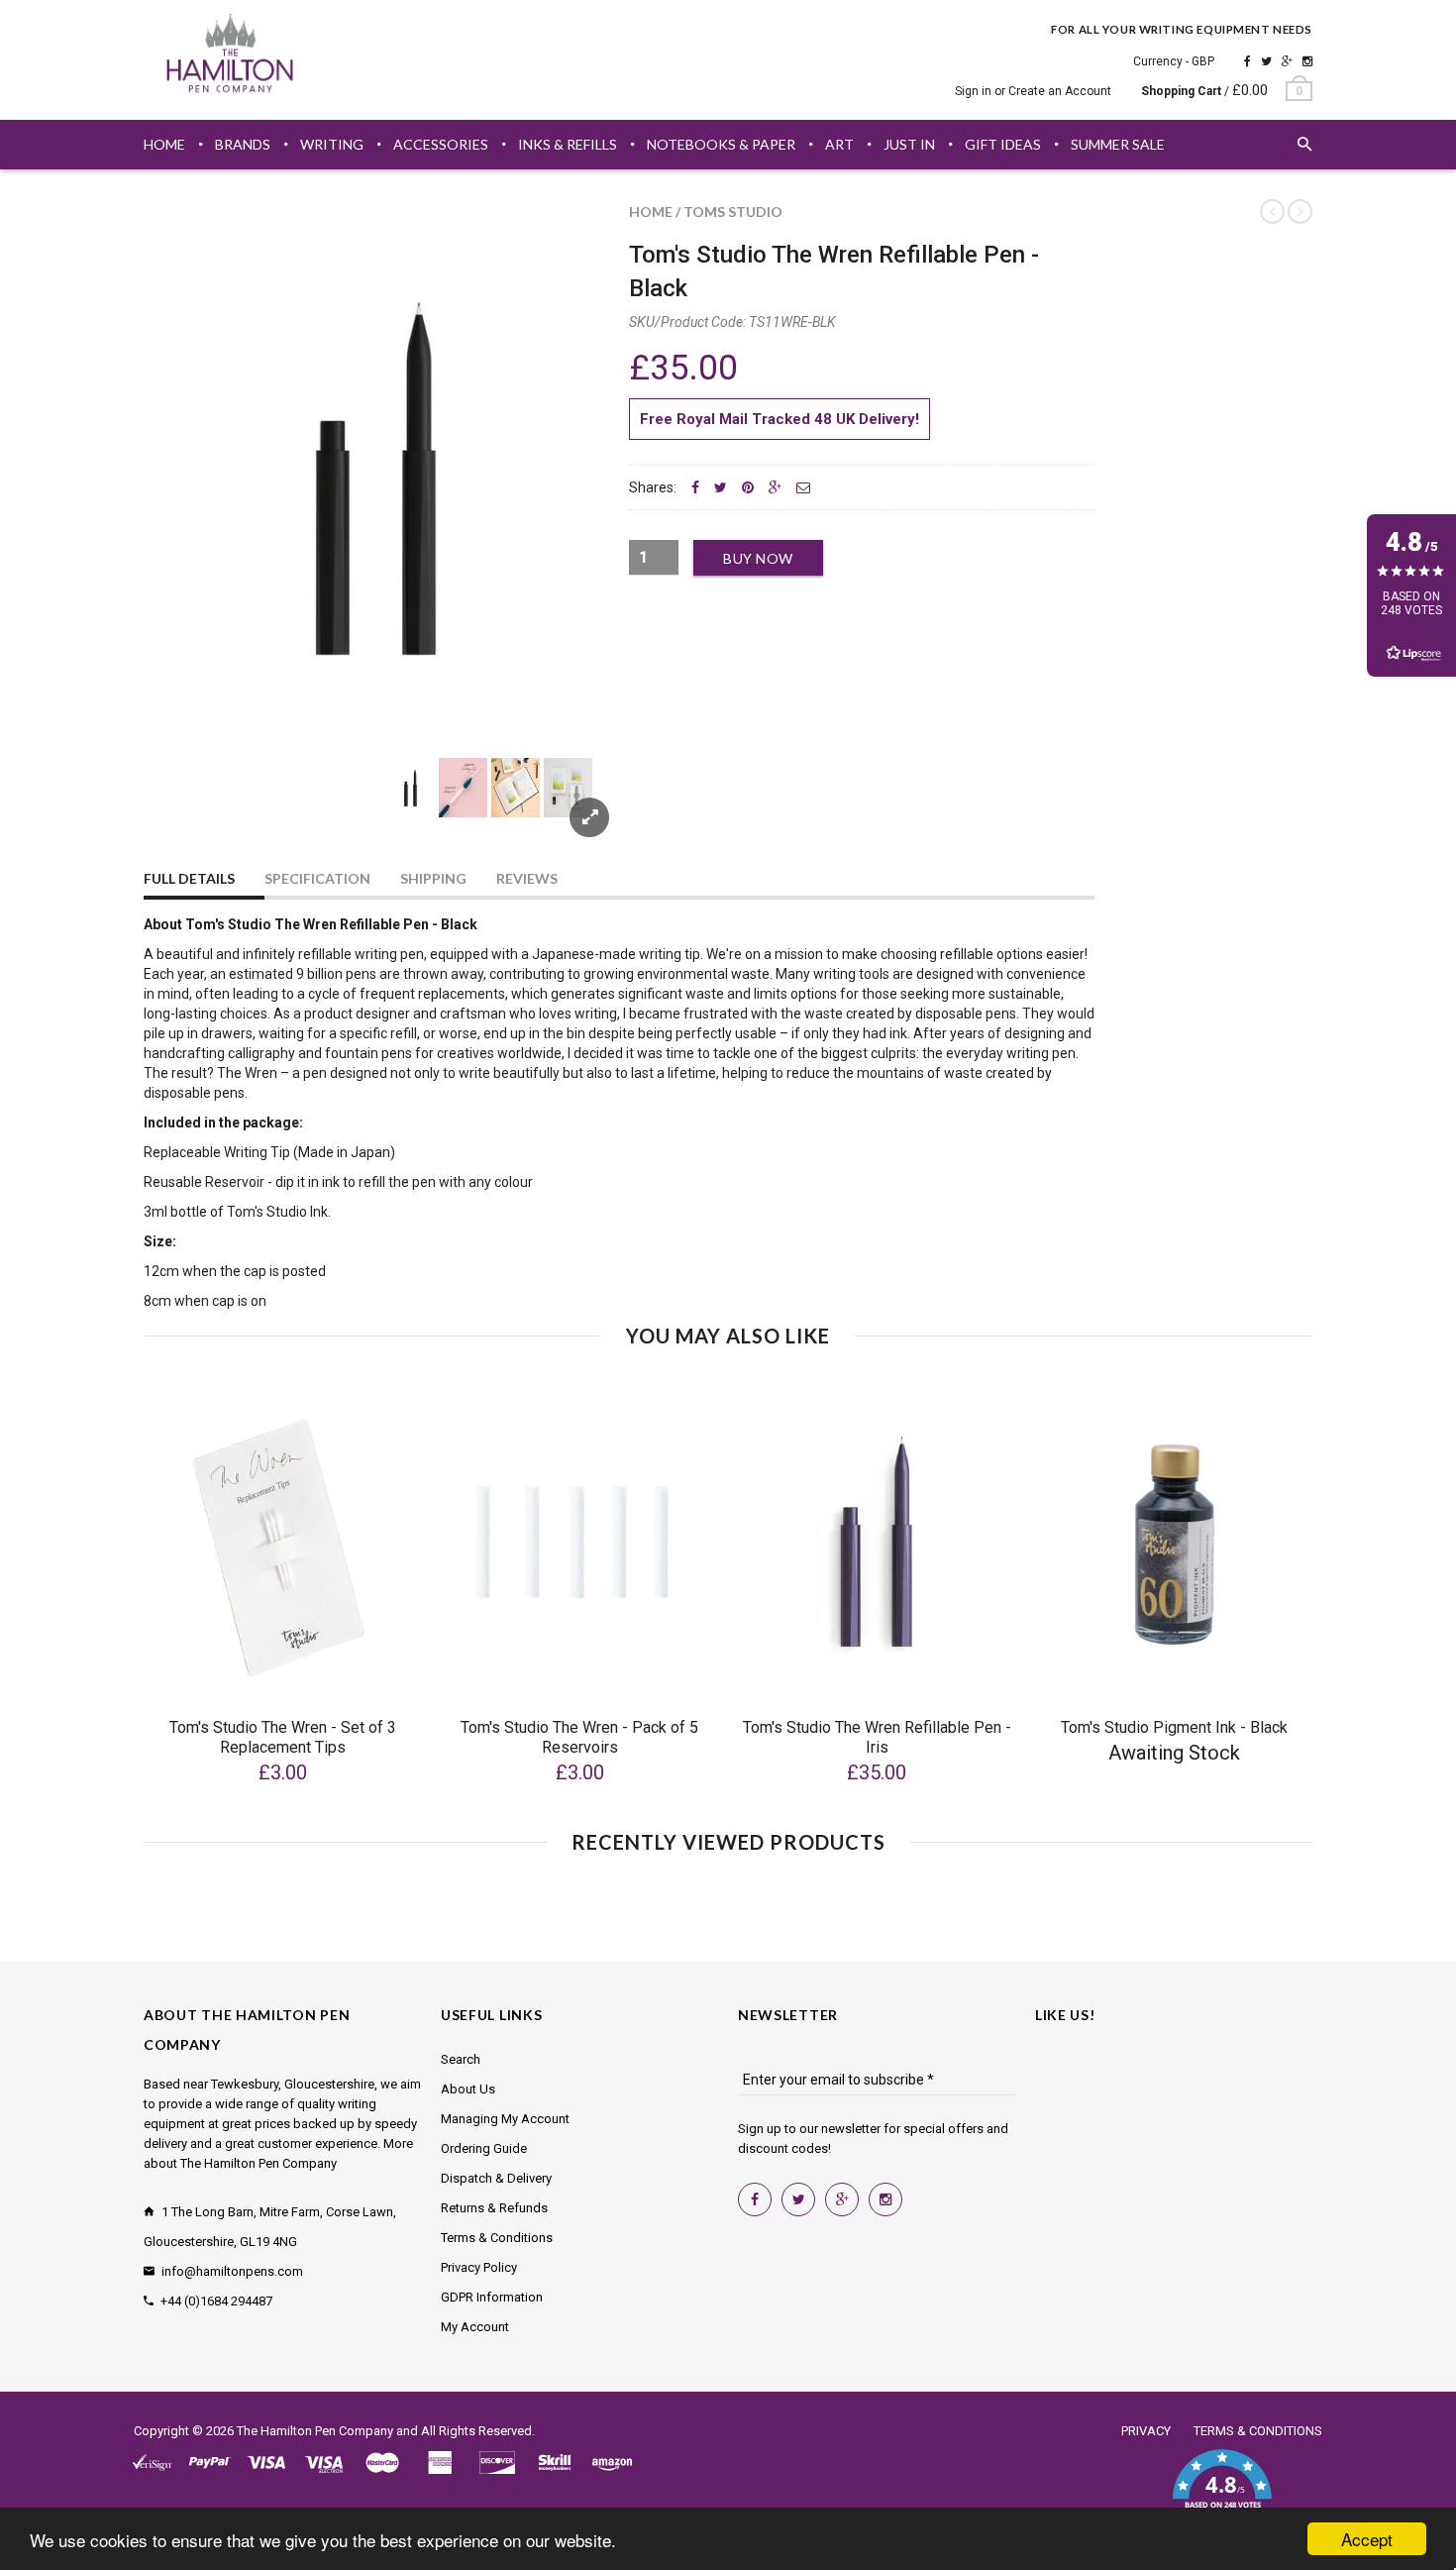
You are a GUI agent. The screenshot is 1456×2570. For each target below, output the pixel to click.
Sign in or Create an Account (1033, 91)
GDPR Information (492, 2297)
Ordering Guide (484, 2148)
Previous (183, 811)
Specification (317, 878)
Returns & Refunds (494, 2208)
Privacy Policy (479, 2267)
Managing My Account (505, 2119)
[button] (1222, 2491)
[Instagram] (1307, 61)
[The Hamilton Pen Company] (230, 56)
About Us (468, 2089)
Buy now (758, 558)
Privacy (1146, 2431)
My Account (475, 2327)
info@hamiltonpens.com (232, 2271)
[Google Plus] (1287, 61)
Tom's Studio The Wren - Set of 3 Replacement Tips (283, 1737)
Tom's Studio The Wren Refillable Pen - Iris (877, 1737)
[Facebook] (1248, 61)
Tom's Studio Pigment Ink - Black (1174, 1727)
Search (461, 2059)
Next (572, 811)
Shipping (433, 878)
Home (651, 212)
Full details (189, 878)
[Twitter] (1266, 61)
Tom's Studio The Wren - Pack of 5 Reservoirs (579, 1737)
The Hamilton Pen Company (315, 2431)
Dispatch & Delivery (496, 2178)
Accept (1367, 2539)
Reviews (527, 878)
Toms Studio (733, 212)
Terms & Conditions (497, 2238)
